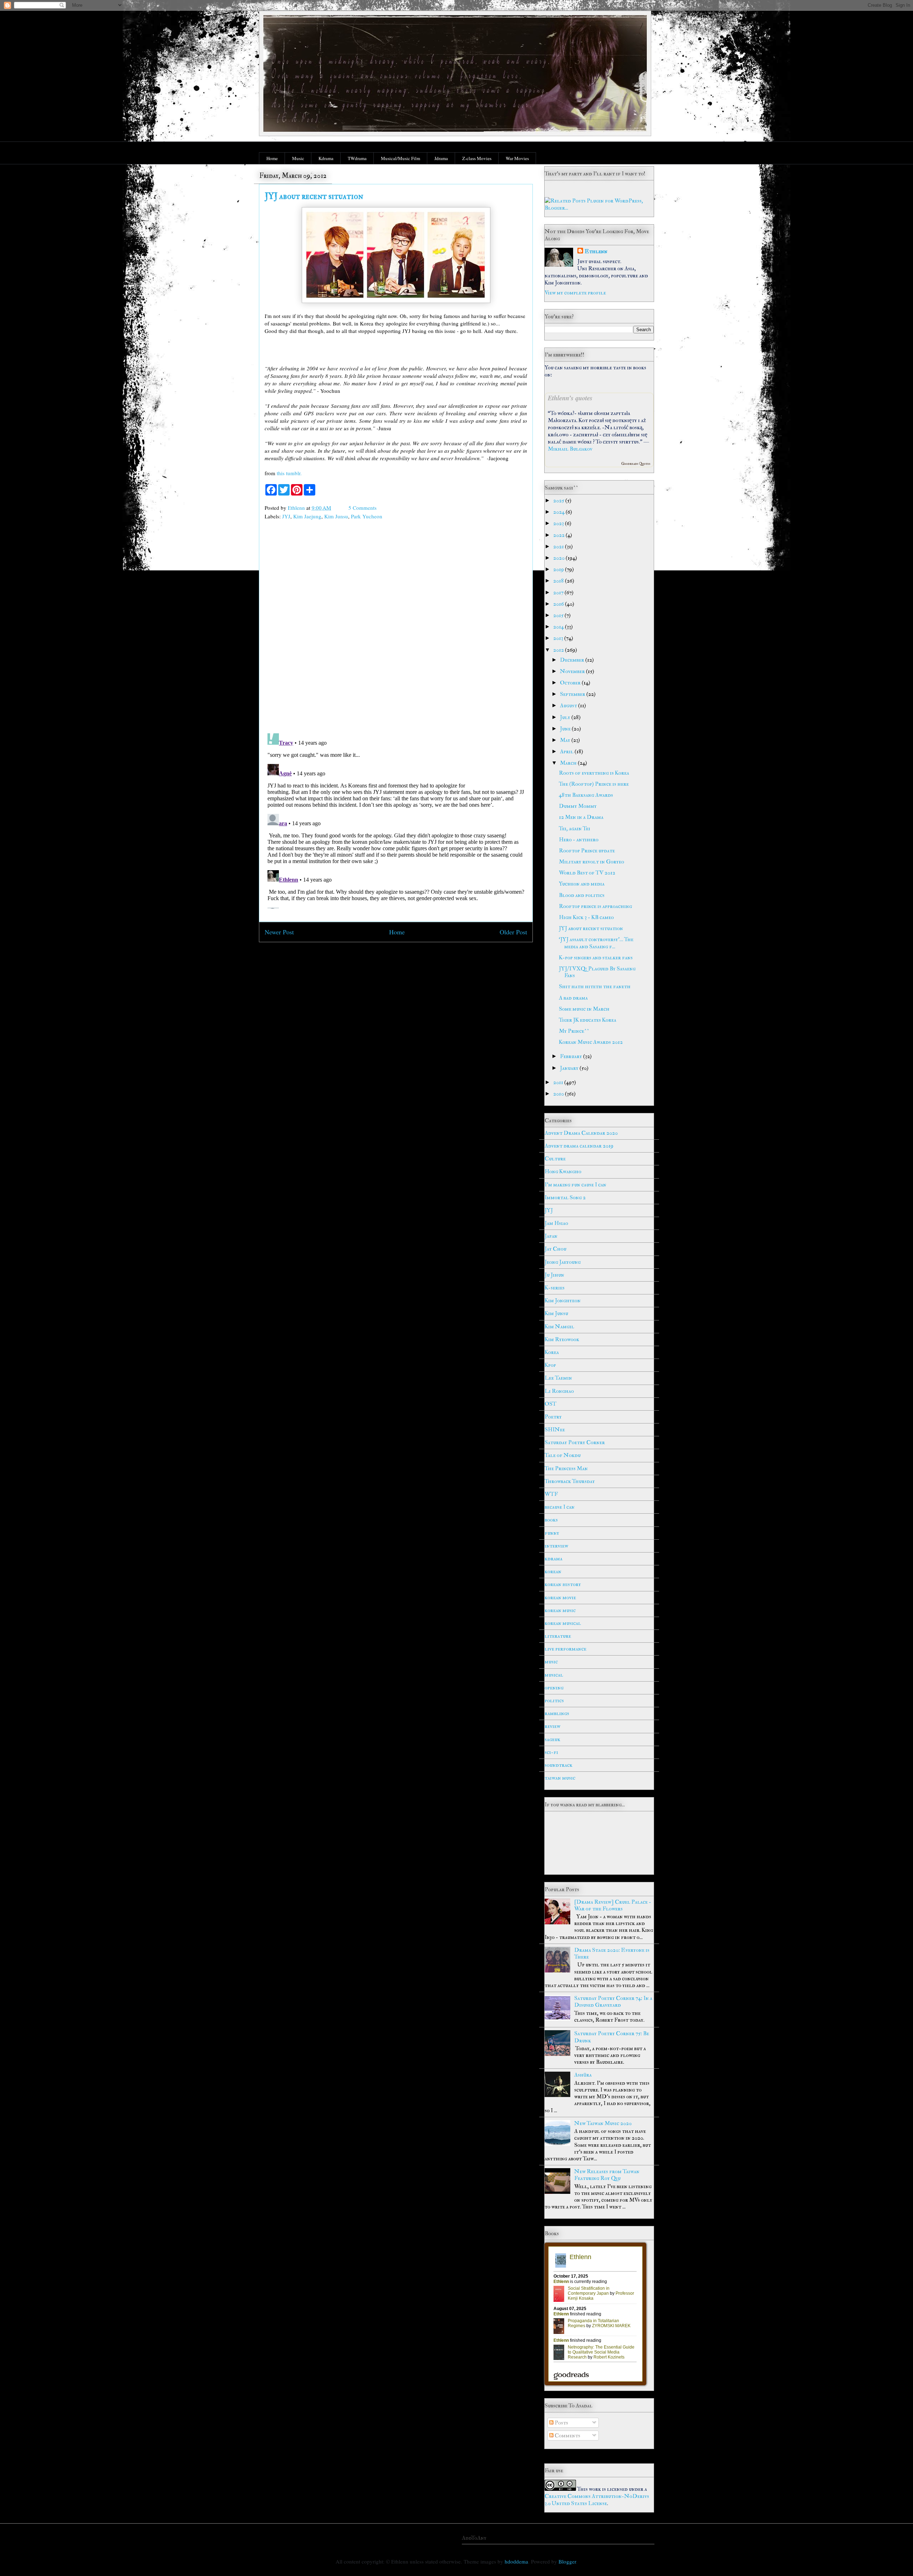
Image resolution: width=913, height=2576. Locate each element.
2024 (559, 512)
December (573, 660)
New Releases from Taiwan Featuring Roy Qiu (607, 2175)
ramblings (557, 1713)
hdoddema (516, 2561)
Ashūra (583, 2075)
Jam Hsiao (556, 1223)
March (569, 763)
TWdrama (357, 158)
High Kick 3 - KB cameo (586, 917)
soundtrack (558, 1765)
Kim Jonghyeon (563, 1300)
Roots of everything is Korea (594, 773)
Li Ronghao (559, 1391)
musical (554, 1675)
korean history (563, 1584)
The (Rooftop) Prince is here (594, 784)
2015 (559, 615)
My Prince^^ (574, 1031)
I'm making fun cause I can (575, 1185)
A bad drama (573, 998)
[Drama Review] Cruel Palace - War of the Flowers (613, 1905)
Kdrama (326, 158)
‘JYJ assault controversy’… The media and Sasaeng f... (596, 943)
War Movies (517, 158)
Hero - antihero (579, 840)
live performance (565, 1649)
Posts (561, 2423)
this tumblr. (289, 473)
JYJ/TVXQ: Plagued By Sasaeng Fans (597, 972)
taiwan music (560, 1778)
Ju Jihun (554, 1275)
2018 (559, 581)
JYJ (286, 516)
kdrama (554, 1559)
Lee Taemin (558, 1378)
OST (550, 1404)
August (569, 705)
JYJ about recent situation (591, 928)
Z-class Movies (477, 158)
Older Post (513, 932)
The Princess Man (566, 1468)
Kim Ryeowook (562, 1339)
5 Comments (363, 508)
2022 (559, 535)
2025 (559, 501)
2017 (559, 592)
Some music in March (584, 1009)
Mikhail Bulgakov (570, 449)
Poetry (553, 1417)
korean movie (560, 1597)
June (566, 729)
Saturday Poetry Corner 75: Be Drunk (612, 2037)
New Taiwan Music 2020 (603, 2123)
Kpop (550, 1365)
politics (554, 1700)
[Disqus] (396, 628)
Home (272, 158)
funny (552, 1533)
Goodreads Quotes (636, 464)
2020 (559, 558)
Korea (552, 1352)
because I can (560, 1507)
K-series (555, 1288)
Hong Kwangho (563, 1171)
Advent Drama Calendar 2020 (581, 1133)
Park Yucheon (367, 516)
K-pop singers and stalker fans (596, 958)
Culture (555, 1159)
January (570, 1068)
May (566, 740)
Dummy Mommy (578, 806)
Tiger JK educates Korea (588, 1020)
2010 (559, 1094)
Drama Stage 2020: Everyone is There (612, 1953)
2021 (559, 546)
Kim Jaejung (307, 516)
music (551, 1662)
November (573, 671)
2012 (559, 650)
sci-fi (551, 1752)
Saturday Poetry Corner (575, 1442)
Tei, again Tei (575, 828)
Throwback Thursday (570, 1481)
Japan (551, 1236)
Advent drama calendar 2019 (579, 1146)
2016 (559, 604)
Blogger (567, 2561)
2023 (559, 523)
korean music (560, 1610)
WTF (551, 1494)
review (552, 1726)
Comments (567, 2436)
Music (298, 158)
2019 (559, 569)
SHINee (555, 1430)
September (573, 694)
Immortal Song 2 (565, 1197)
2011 (559, 1082)
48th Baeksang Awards (586, 795)
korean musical (563, 1623)
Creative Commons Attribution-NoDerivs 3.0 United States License (597, 2500)
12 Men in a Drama (581, 817)
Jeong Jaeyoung (563, 1262)
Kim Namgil (559, 1327)
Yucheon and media (582, 884)
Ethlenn (596, 251)
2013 (559, 638)
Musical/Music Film (401, 158)
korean (553, 1571)
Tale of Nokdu (563, 1455)
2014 (559, 627)
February (572, 1056)
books (551, 1520)
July (566, 717)
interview (556, 1546)
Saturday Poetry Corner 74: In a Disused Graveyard (613, 2002)
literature (558, 1636)
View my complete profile (575, 293)
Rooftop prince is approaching (595, 906)
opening (554, 1688)
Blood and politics (582, 895)
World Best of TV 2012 (587, 873)
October (571, 683)
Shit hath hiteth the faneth (595, 986)
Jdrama (441, 158)
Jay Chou (555, 1249)
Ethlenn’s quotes (570, 398)
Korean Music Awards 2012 (591, 1042)
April (567, 751)
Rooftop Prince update (587, 851)
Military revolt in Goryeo (591, 862)
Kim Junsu (336, 516)
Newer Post (279, 932)
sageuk (552, 1739)
